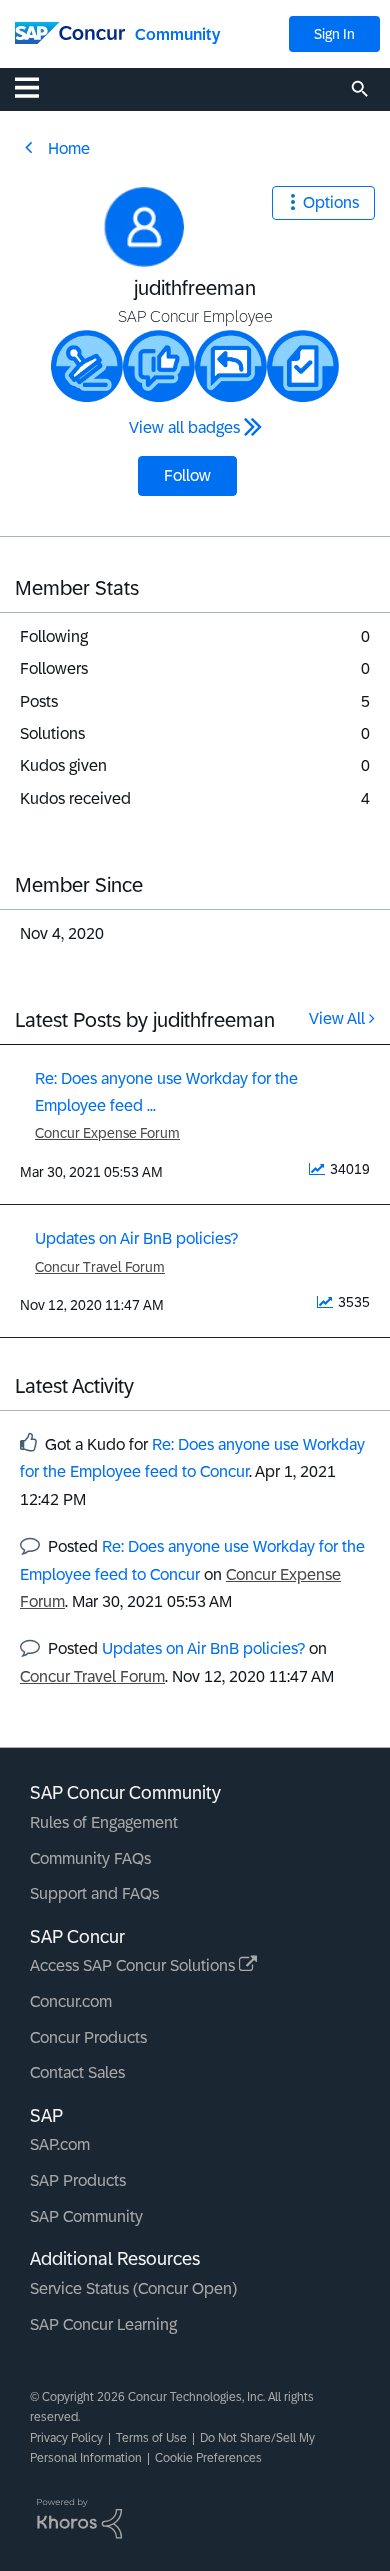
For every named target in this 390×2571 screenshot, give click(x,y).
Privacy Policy (66, 2438)
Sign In (334, 34)
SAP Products (78, 2180)
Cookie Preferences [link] (208, 2458)
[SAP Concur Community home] (70, 31)
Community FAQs (90, 1858)
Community (177, 34)
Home (69, 148)
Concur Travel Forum (100, 1267)
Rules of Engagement (104, 1822)
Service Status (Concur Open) (133, 2288)
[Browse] (37, 87)
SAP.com (60, 2144)
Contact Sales (77, 2072)
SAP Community (86, 2216)
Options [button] (331, 202)
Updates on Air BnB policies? (136, 1238)
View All (337, 1018)
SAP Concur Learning (103, 2324)
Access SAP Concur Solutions (134, 1965)
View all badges (184, 427)
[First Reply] (231, 366)
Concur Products (88, 2037)
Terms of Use (151, 2438)
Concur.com (71, 2001)
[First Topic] (303, 366)
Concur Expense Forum (107, 1133)
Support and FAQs (94, 1893)
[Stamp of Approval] (87, 366)
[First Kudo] (159, 366)
